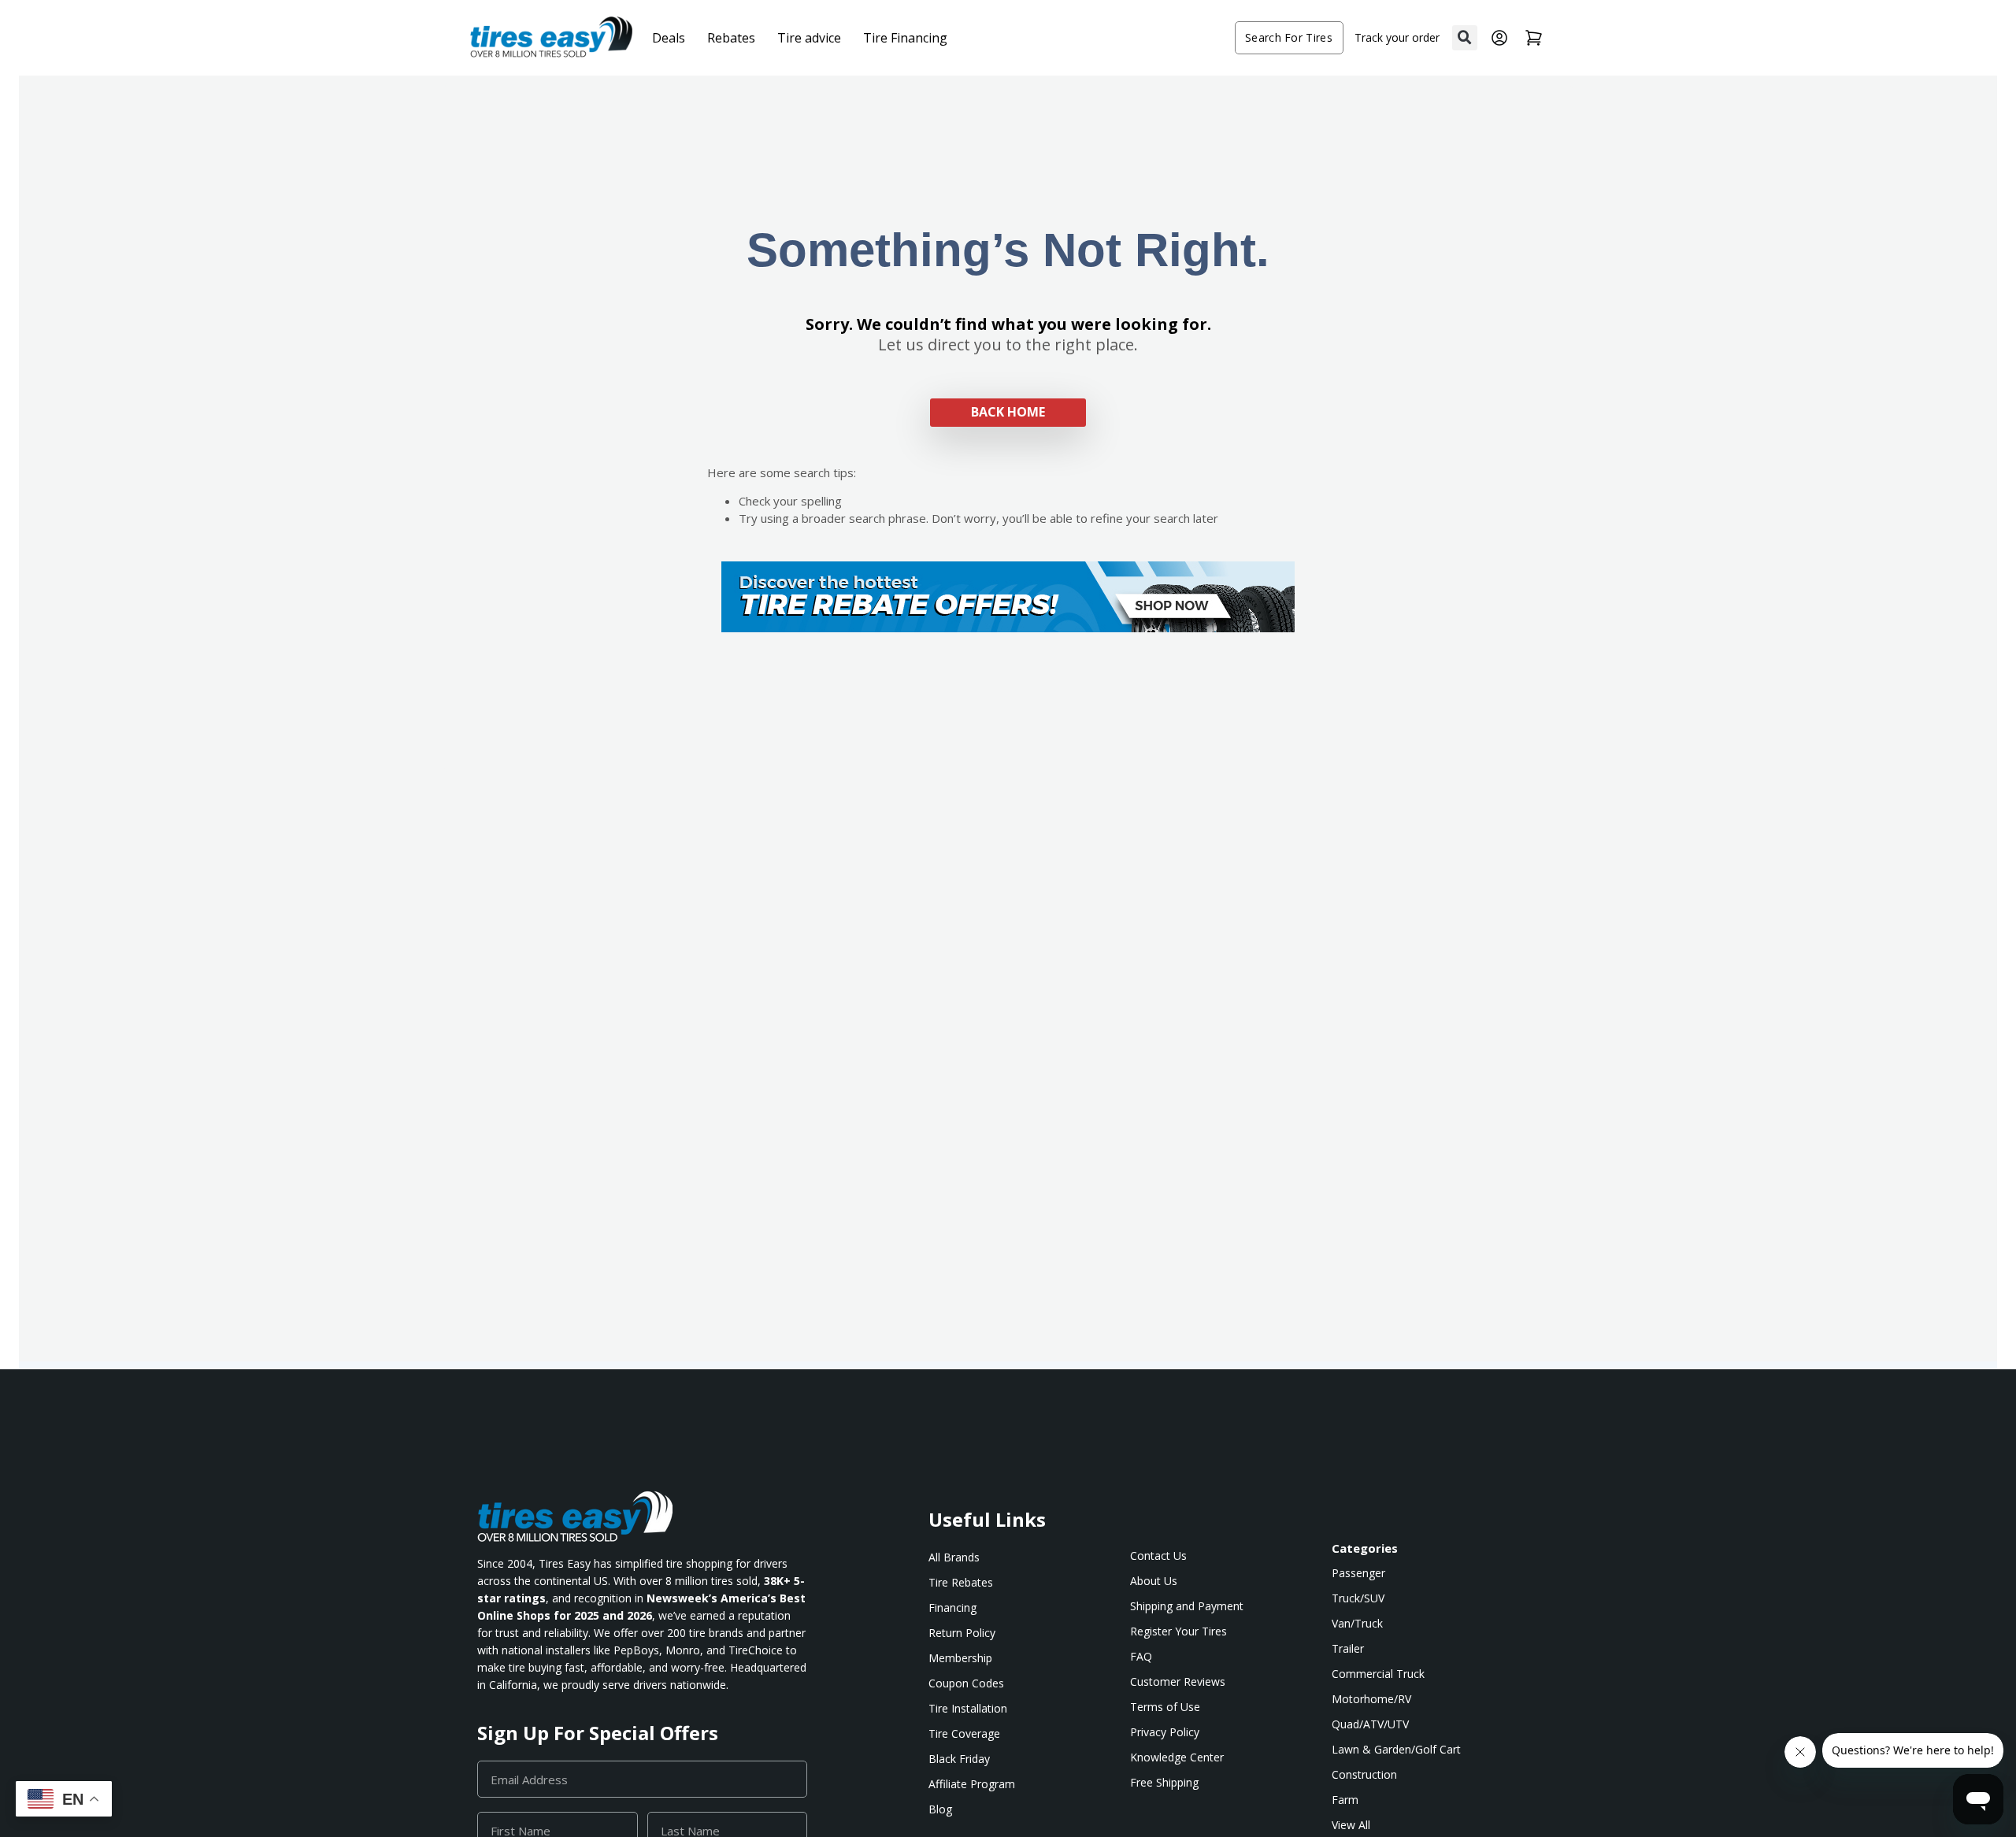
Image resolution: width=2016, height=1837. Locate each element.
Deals (669, 38)
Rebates (731, 38)
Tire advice (809, 38)
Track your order (1397, 37)
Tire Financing (905, 38)
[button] (1465, 38)
